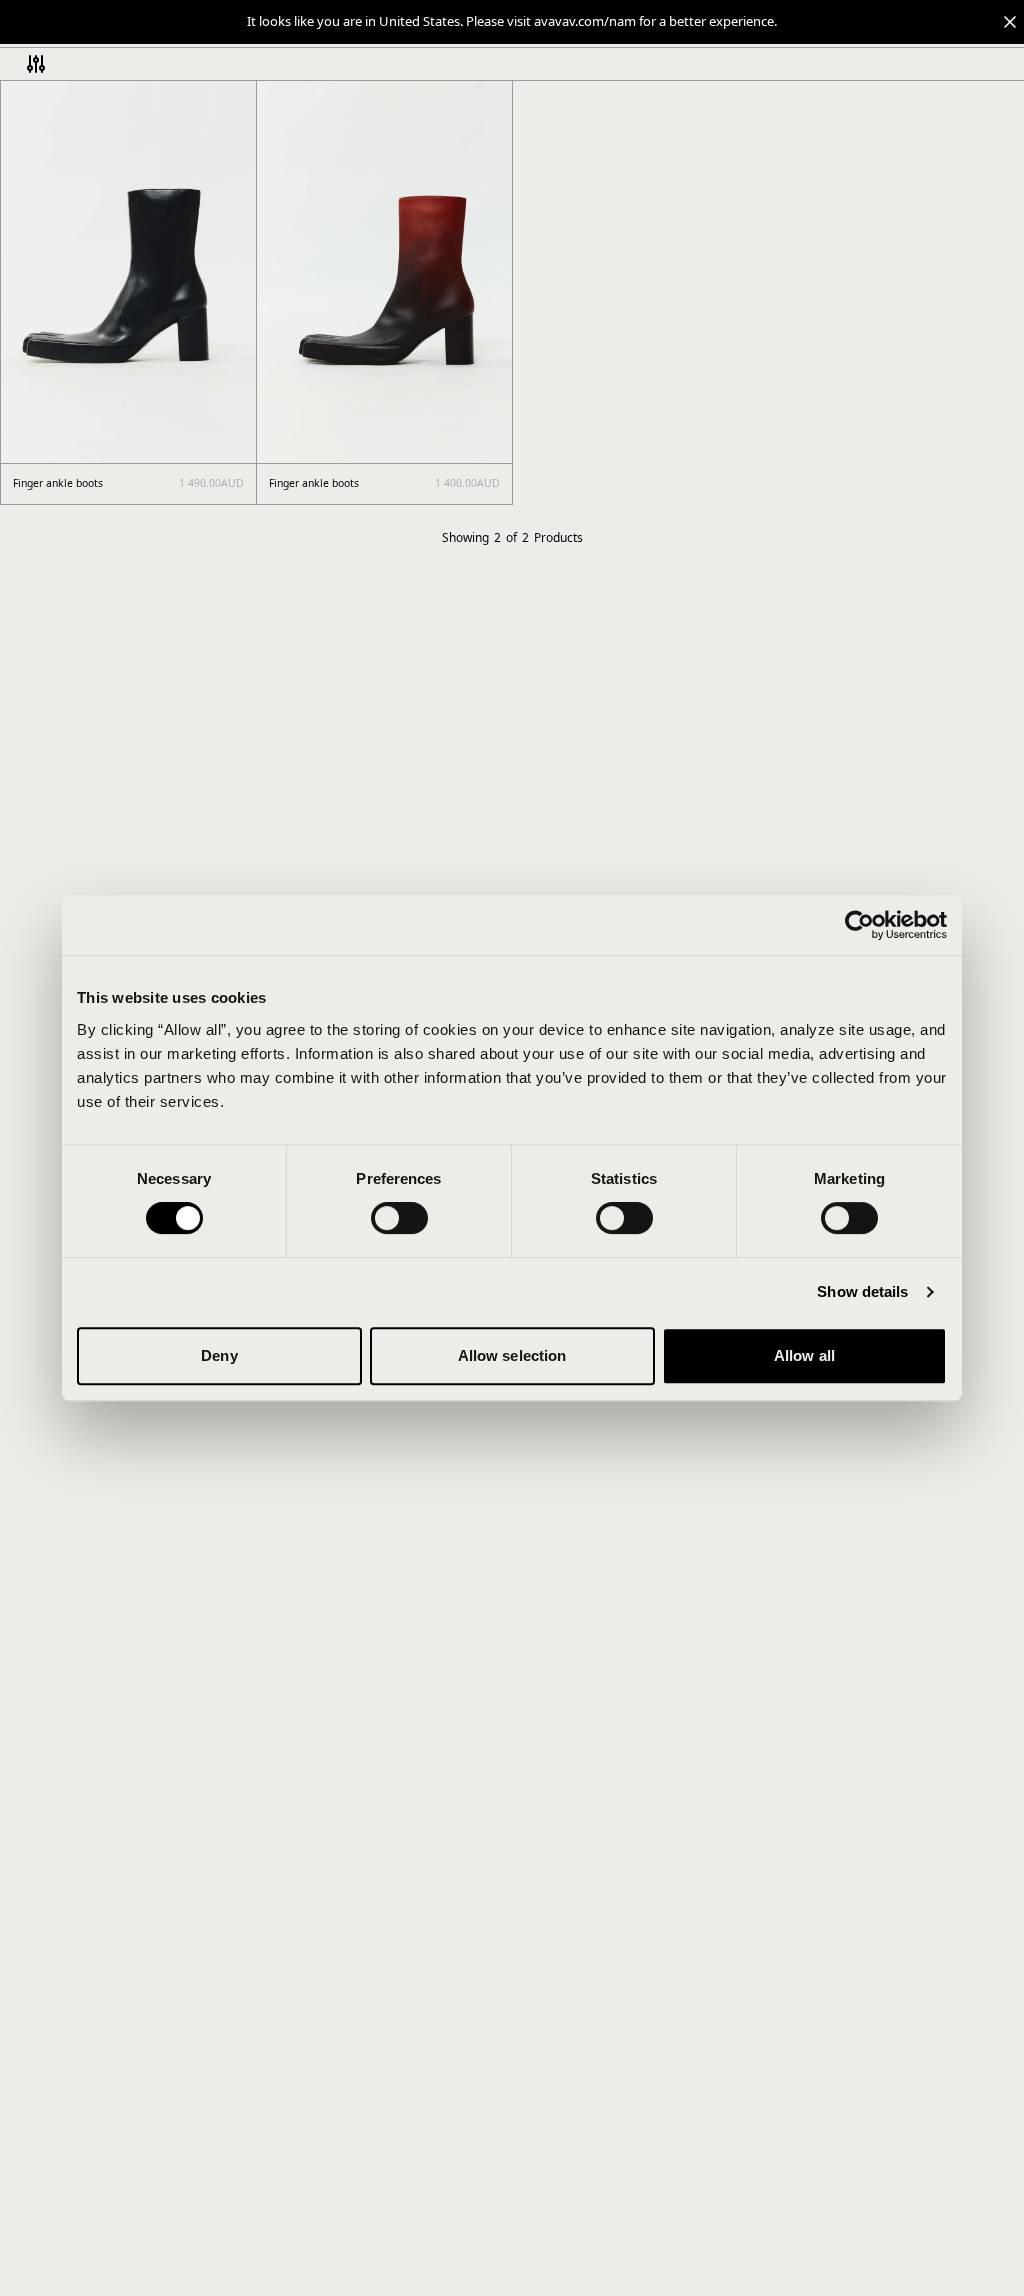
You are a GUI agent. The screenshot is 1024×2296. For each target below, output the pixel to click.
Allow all (804, 1355)
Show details (862, 1291)
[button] (512, 22)
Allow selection (512, 1355)
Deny (219, 1355)
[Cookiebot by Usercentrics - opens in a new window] (859, 925)
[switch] (399, 1218)
